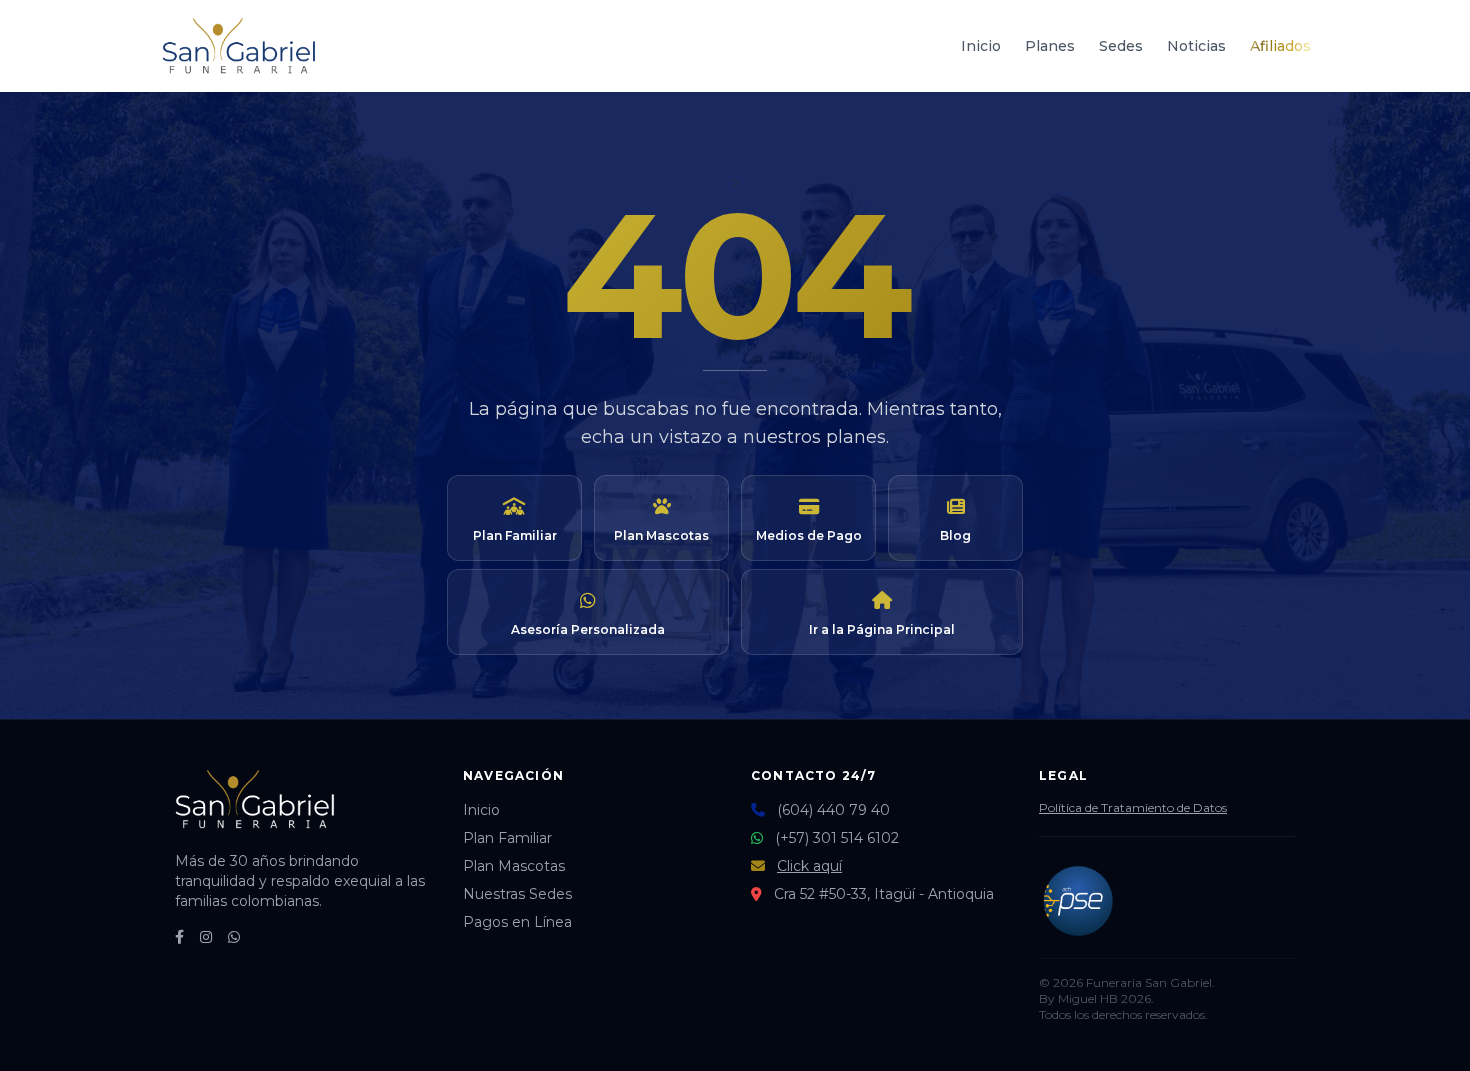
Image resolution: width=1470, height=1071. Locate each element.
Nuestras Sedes (517, 894)
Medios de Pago (809, 535)
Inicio (981, 46)
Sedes (1121, 46)
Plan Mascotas (661, 535)
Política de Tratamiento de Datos (1133, 807)
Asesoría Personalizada (588, 629)
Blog (955, 535)
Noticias (1196, 46)
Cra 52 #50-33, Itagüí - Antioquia (884, 894)
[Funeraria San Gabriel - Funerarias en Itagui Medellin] (239, 46)
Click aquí (809, 866)
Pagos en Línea (517, 922)
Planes (1050, 46)
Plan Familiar (515, 535)
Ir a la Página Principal (882, 629)
